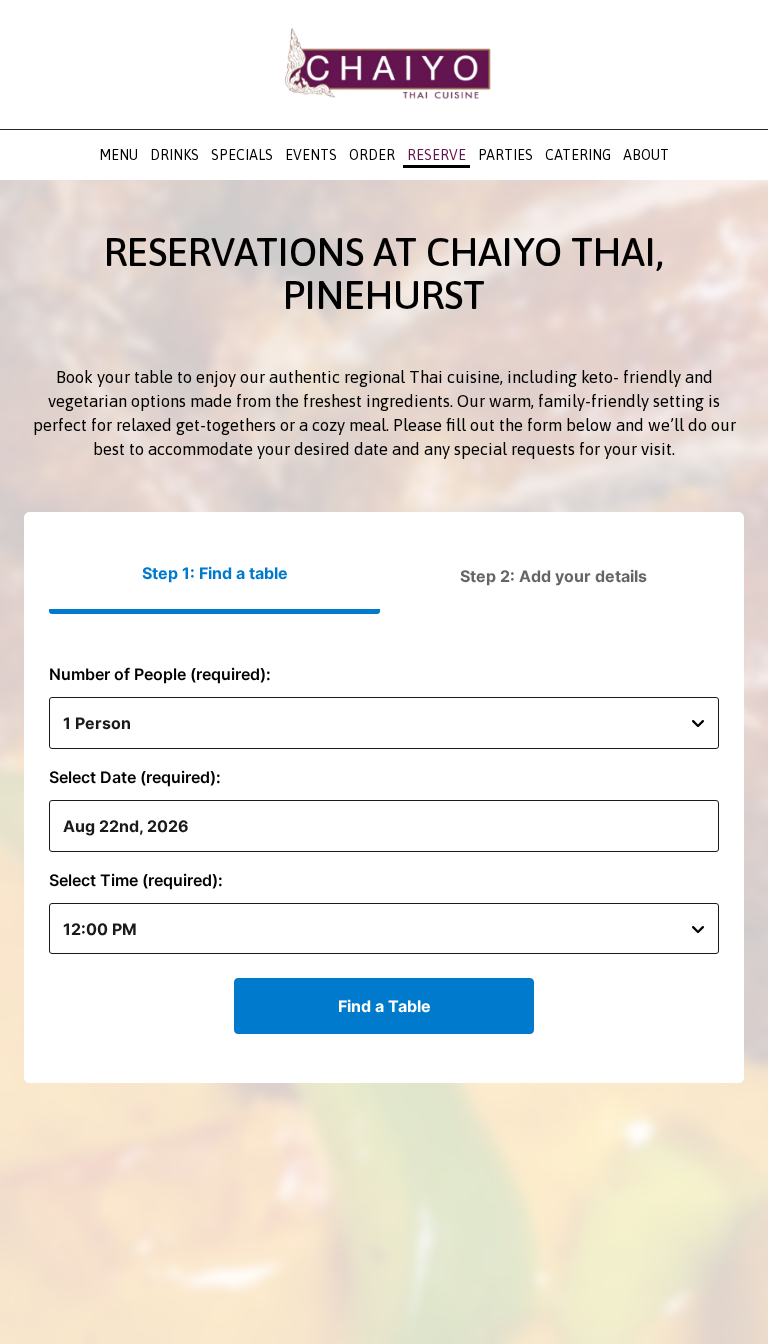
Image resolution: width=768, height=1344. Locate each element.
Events (311, 155)
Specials (242, 155)
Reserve (436, 155)
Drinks (174, 155)
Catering (578, 155)
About (646, 155)
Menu (118, 155)
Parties (505, 155)
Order (372, 155)
